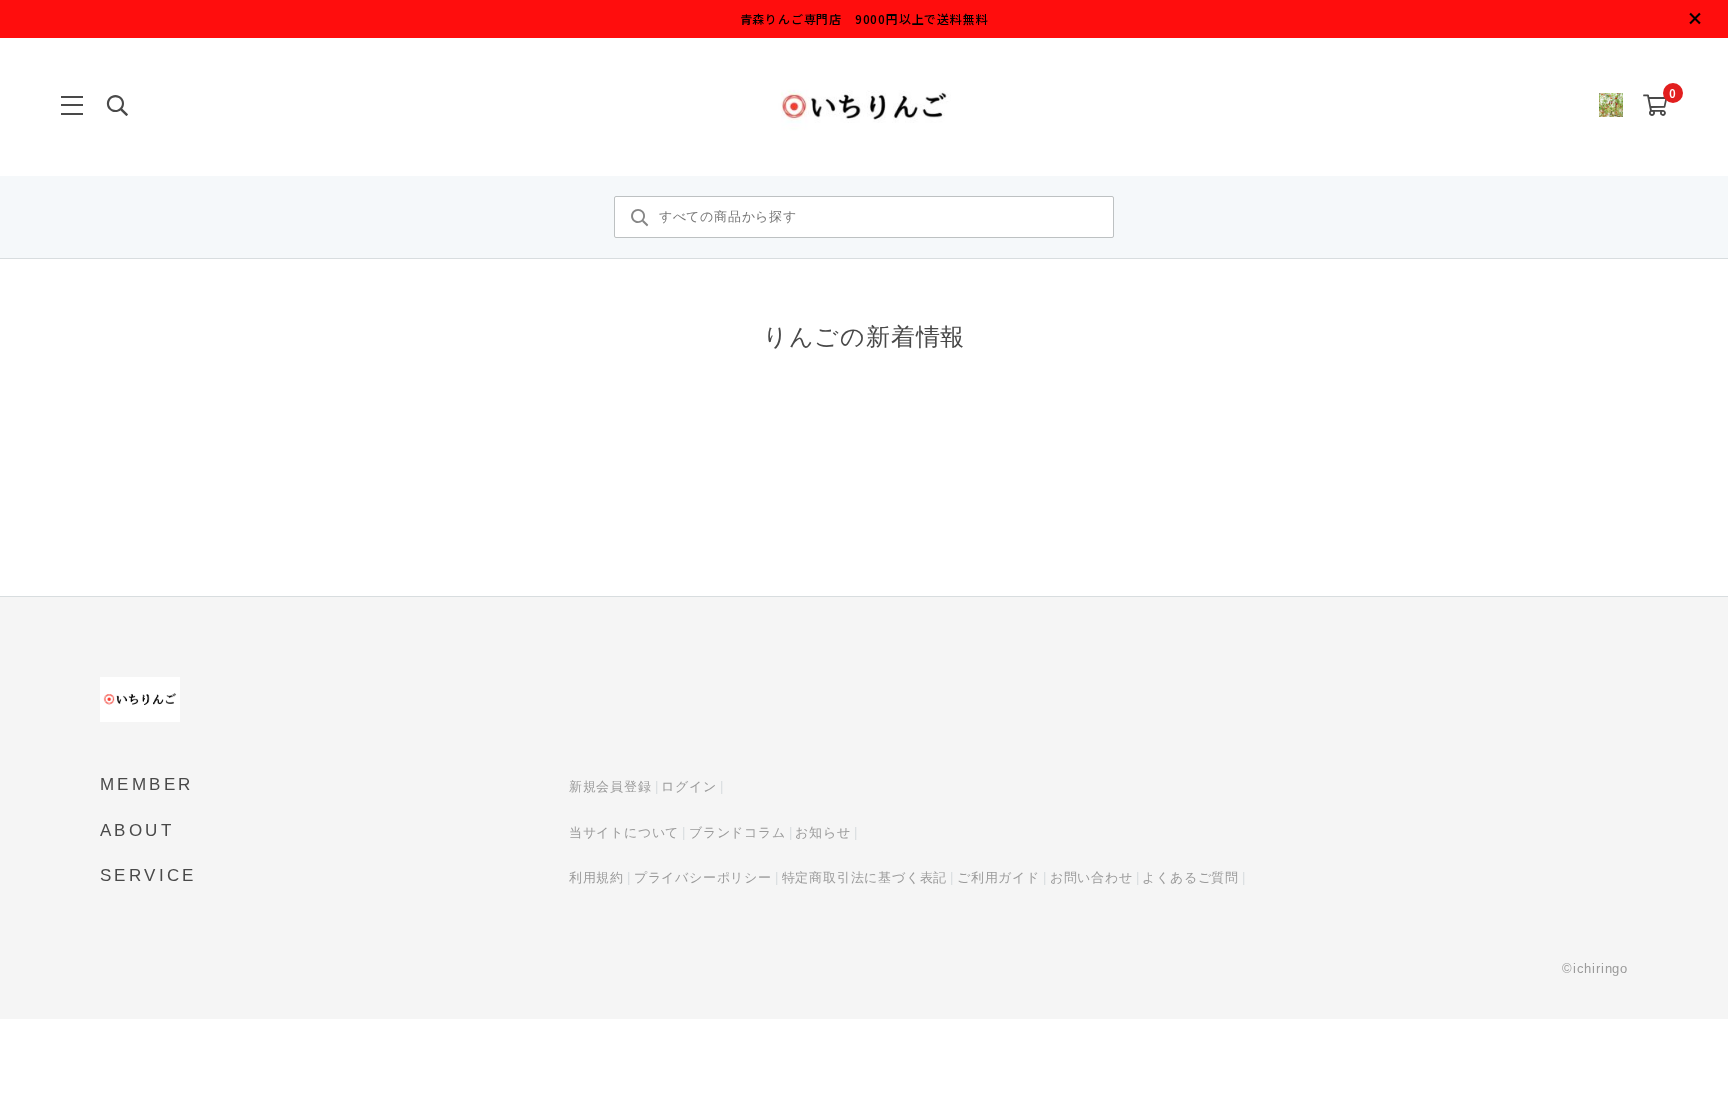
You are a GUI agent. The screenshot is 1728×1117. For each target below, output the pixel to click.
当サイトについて (624, 832)
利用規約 (596, 877)
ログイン (688, 786)
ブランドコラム (737, 832)
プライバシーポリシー (703, 877)
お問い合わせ (1091, 877)
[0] (1655, 106)
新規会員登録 (610, 786)
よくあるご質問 (1190, 877)
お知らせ (822, 832)
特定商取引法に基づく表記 (865, 877)
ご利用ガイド (998, 877)
